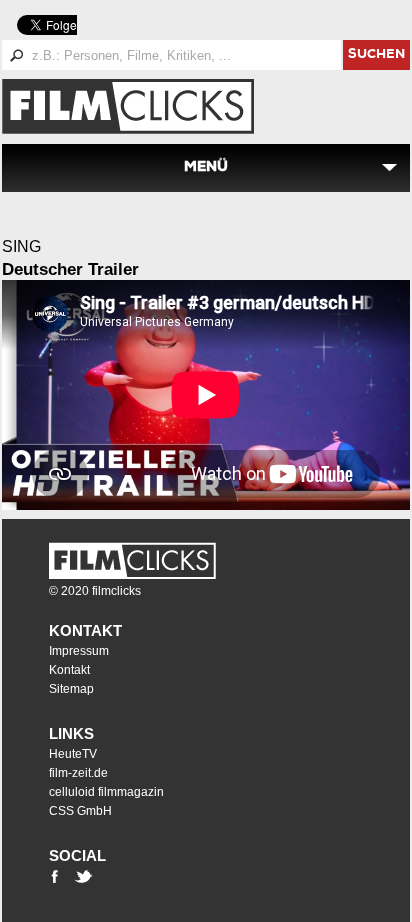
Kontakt (85, 630)
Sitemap (71, 689)
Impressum (79, 651)
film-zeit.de (78, 773)
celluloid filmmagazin (106, 792)
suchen (376, 55)
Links (71, 733)
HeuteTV (73, 754)
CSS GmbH (80, 811)
